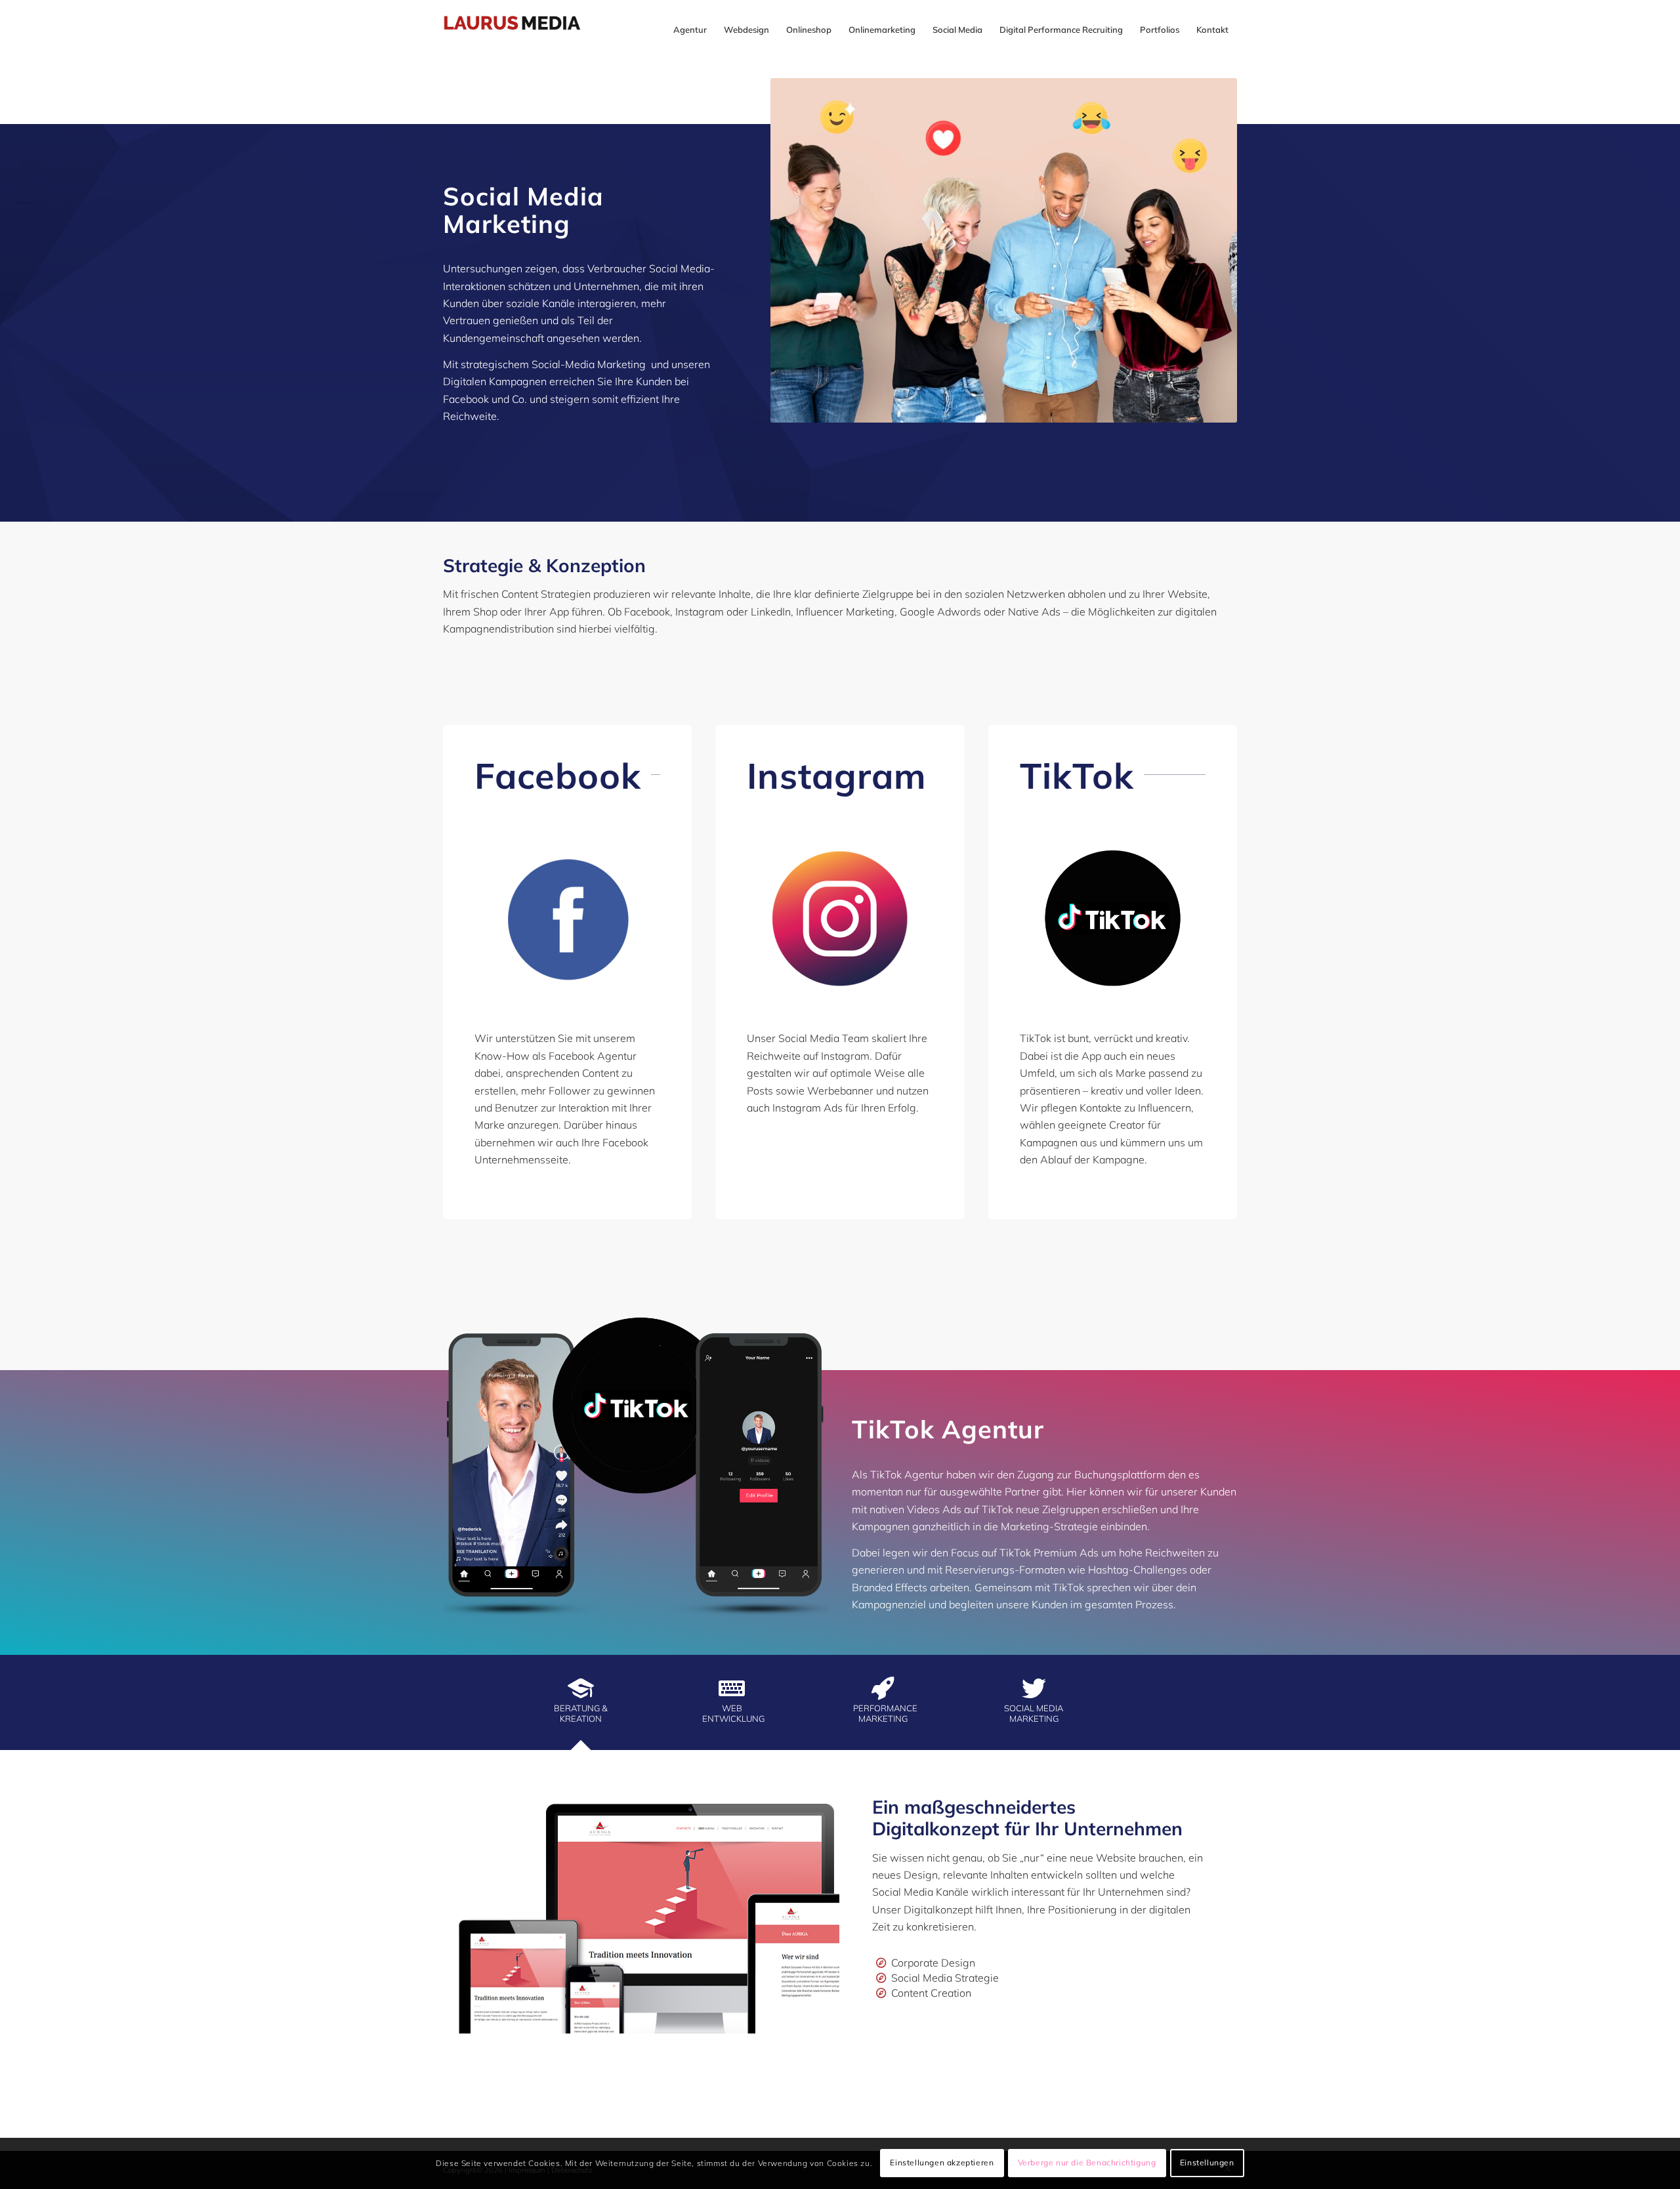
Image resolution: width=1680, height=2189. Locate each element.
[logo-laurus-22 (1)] (523, 30)
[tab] (614, 1706)
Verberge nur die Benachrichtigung (1087, 2163)
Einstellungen (1207, 2163)
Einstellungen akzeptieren (942, 2163)
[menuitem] (690, 30)
